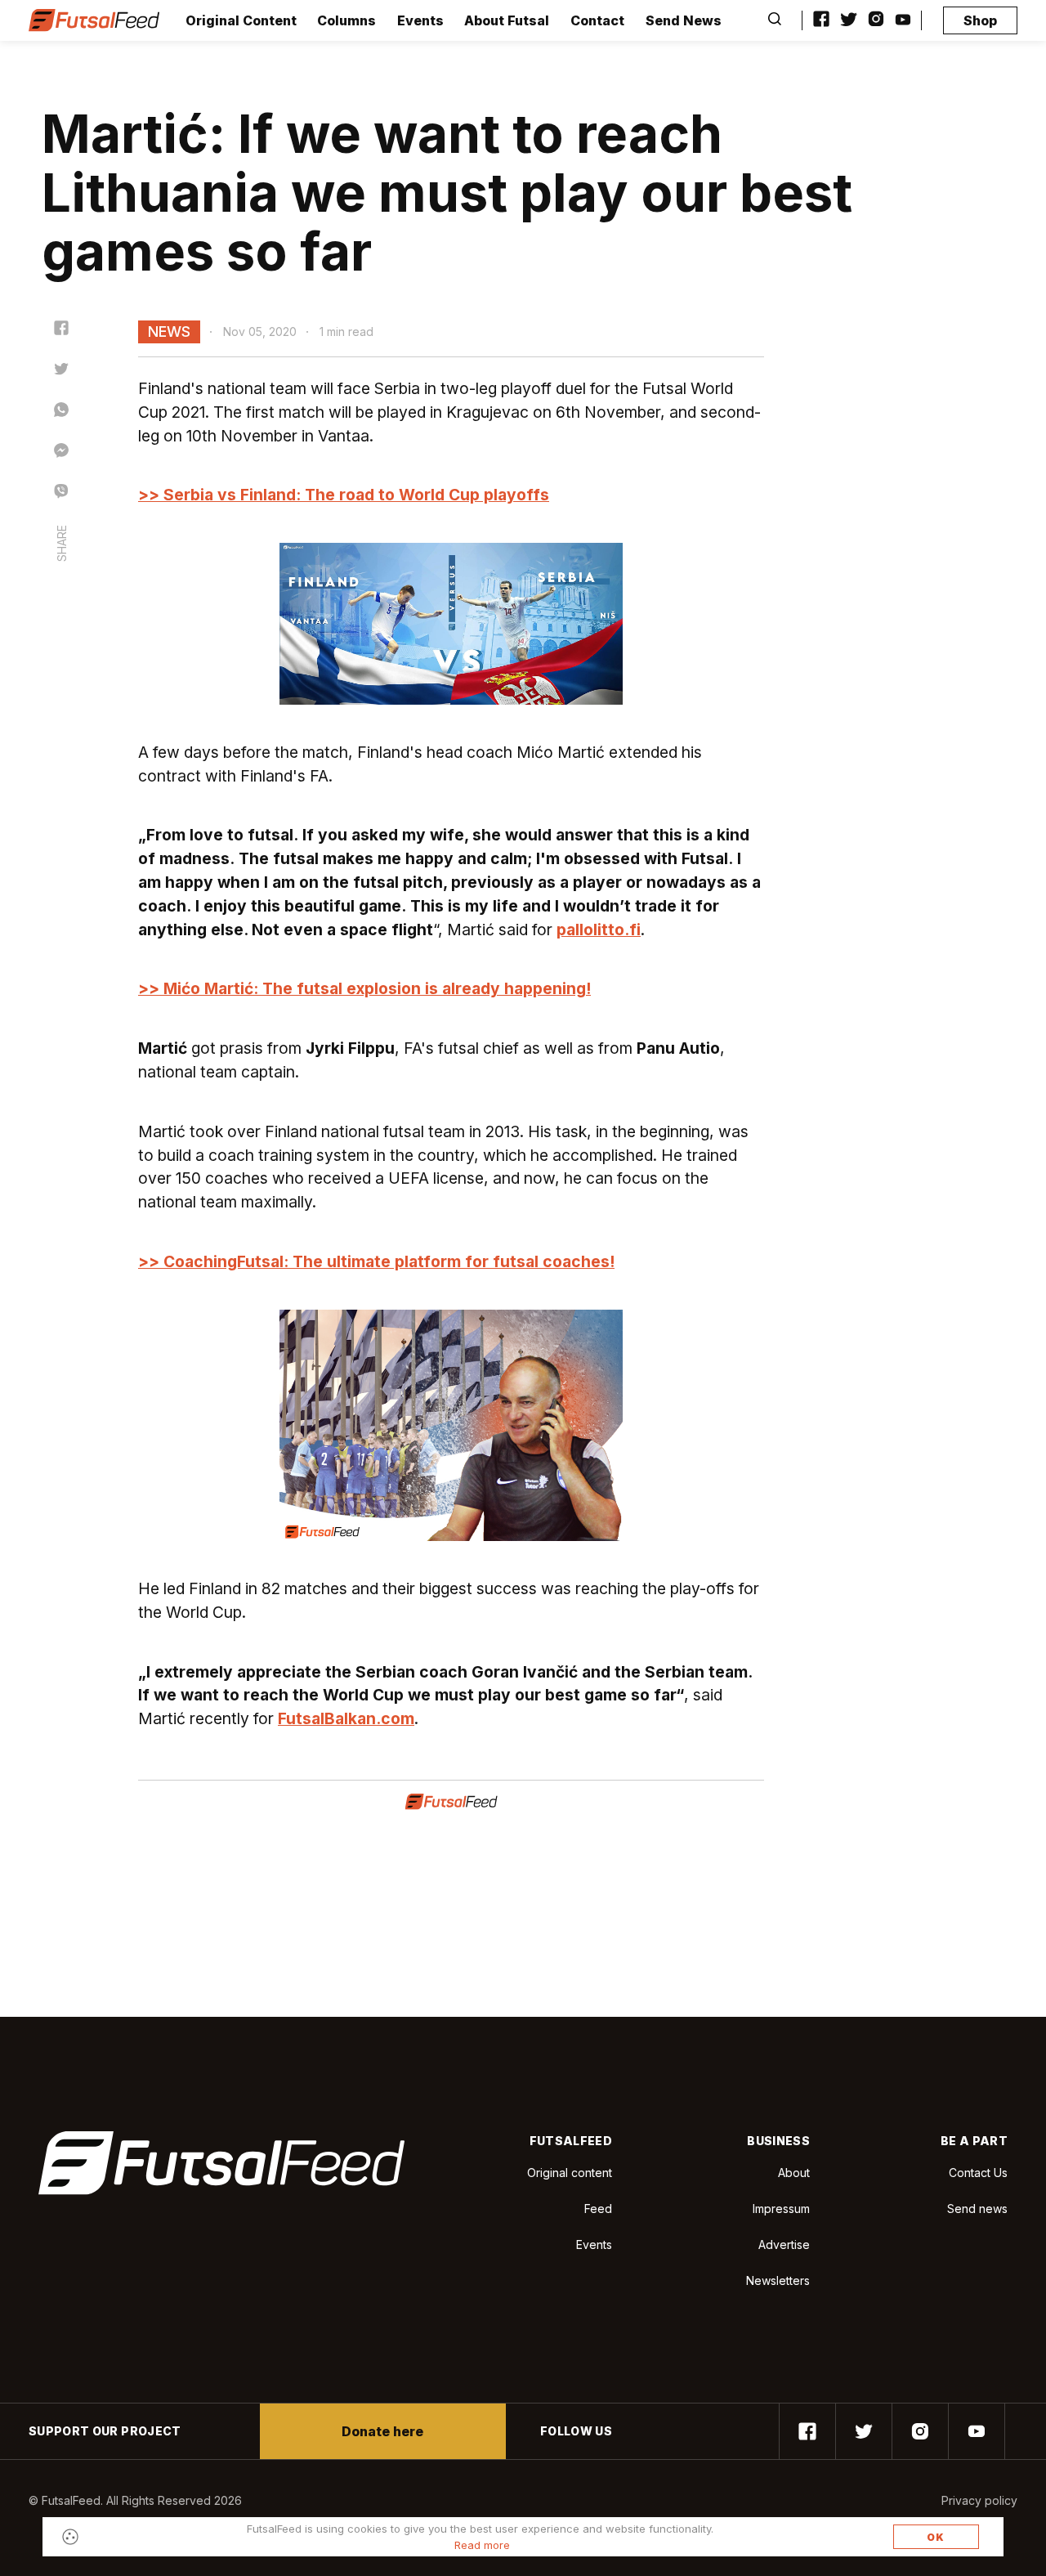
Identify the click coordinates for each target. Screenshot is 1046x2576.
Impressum (781, 2209)
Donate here (382, 2431)
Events (420, 20)
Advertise (784, 2244)
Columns (346, 20)
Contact (597, 20)
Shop (980, 20)
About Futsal (507, 20)
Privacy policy (979, 2500)
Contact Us (978, 2173)
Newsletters (778, 2280)
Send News (684, 20)
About (794, 2173)
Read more (482, 2545)
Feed (598, 2209)
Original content (570, 2173)
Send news (977, 2209)
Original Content (241, 20)
